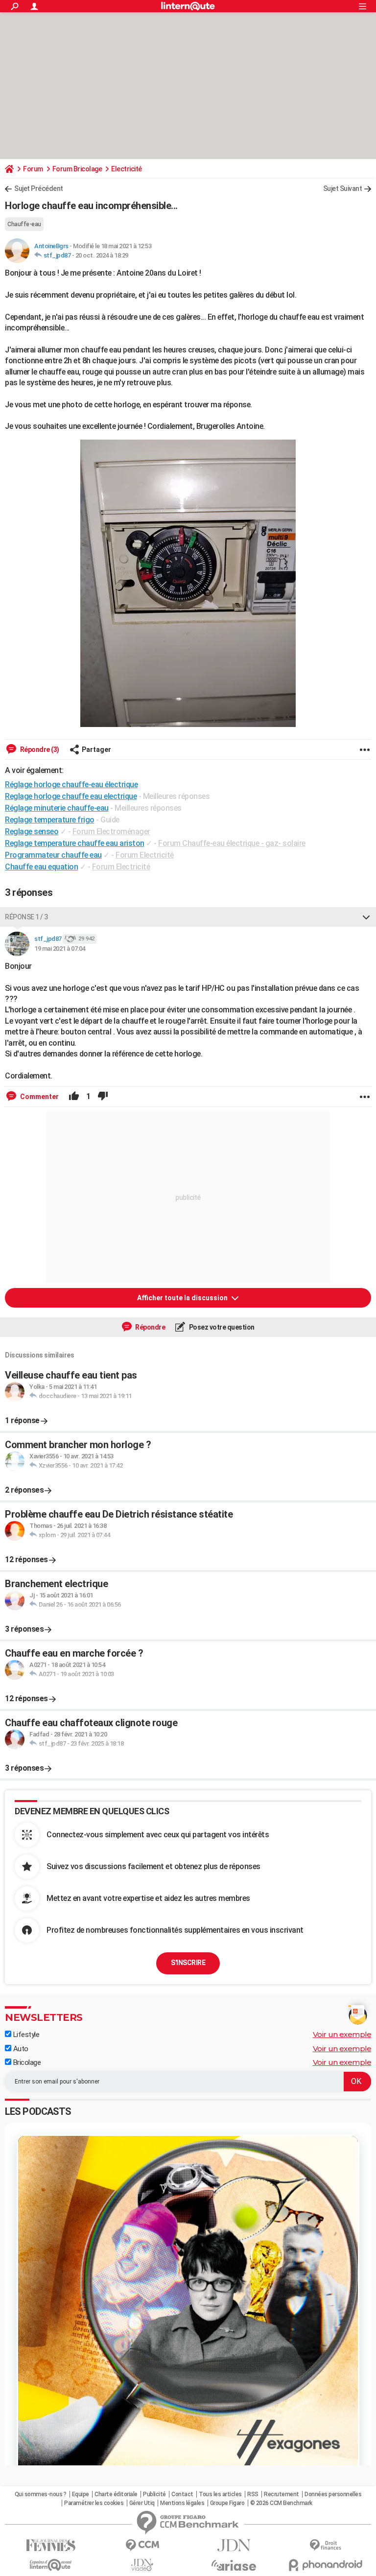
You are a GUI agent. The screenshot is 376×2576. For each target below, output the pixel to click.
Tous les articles (220, 2494)
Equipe (81, 2494)
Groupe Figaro (227, 2503)
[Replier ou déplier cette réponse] (366, 917)
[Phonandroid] (325, 2565)
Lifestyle (25, 2035)
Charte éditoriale (116, 2494)
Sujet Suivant (343, 188)
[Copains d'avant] (51, 2565)
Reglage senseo (32, 831)
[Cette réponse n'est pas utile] (103, 1097)
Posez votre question (221, 1327)
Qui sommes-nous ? (41, 2494)
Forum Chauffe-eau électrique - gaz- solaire (232, 843)
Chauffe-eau (24, 224)
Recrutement (282, 2494)
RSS (253, 2494)
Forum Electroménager (111, 831)
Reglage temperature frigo (50, 820)
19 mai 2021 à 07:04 (60, 948)
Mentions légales (182, 2503)
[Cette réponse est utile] (74, 1097)
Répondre (150, 1327)
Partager (96, 749)
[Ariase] (234, 2565)
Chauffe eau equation (41, 867)
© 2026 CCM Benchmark (281, 2503)
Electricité (127, 169)
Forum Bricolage (77, 169)
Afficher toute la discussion (183, 1298)
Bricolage (26, 2062)
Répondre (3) (39, 749)
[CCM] (142, 2545)
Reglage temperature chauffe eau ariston (75, 843)
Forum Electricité (145, 855)
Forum (33, 169)
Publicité (154, 2494)
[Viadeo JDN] (142, 2565)
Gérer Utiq (142, 2503)
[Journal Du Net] (234, 2545)
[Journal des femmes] (51, 2545)
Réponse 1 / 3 (26, 917)
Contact (182, 2494)
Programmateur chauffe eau (53, 855)
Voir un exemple (342, 2034)
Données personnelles (333, 2494)
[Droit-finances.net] (325, 2545)
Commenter (39, 1097)
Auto (20, 2049)
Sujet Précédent (39, 188)
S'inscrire (188, 1963)
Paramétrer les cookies (94, 2503)
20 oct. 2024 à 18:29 (102, 255)
